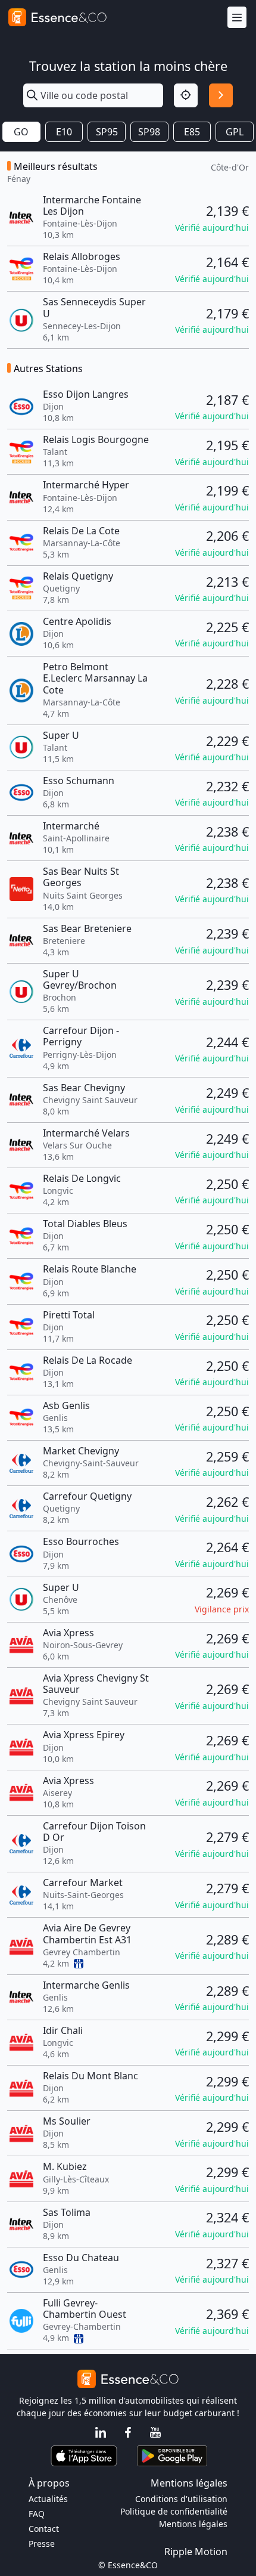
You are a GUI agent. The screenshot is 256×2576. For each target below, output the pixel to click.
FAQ (37, 2514)
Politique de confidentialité (174, 2511)
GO (21, 132)
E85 (192, 132)
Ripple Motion (196, 2552)
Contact (44, 2529)
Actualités (48, 2499)
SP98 (149, 132)
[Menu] (237, 18)
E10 (64, 132)
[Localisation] (186, 95)
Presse (42, 2544)
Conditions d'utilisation (181, 2499)
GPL (235, 132)
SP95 (107, 132)
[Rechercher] (221, 95)
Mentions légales (193, 2524)
